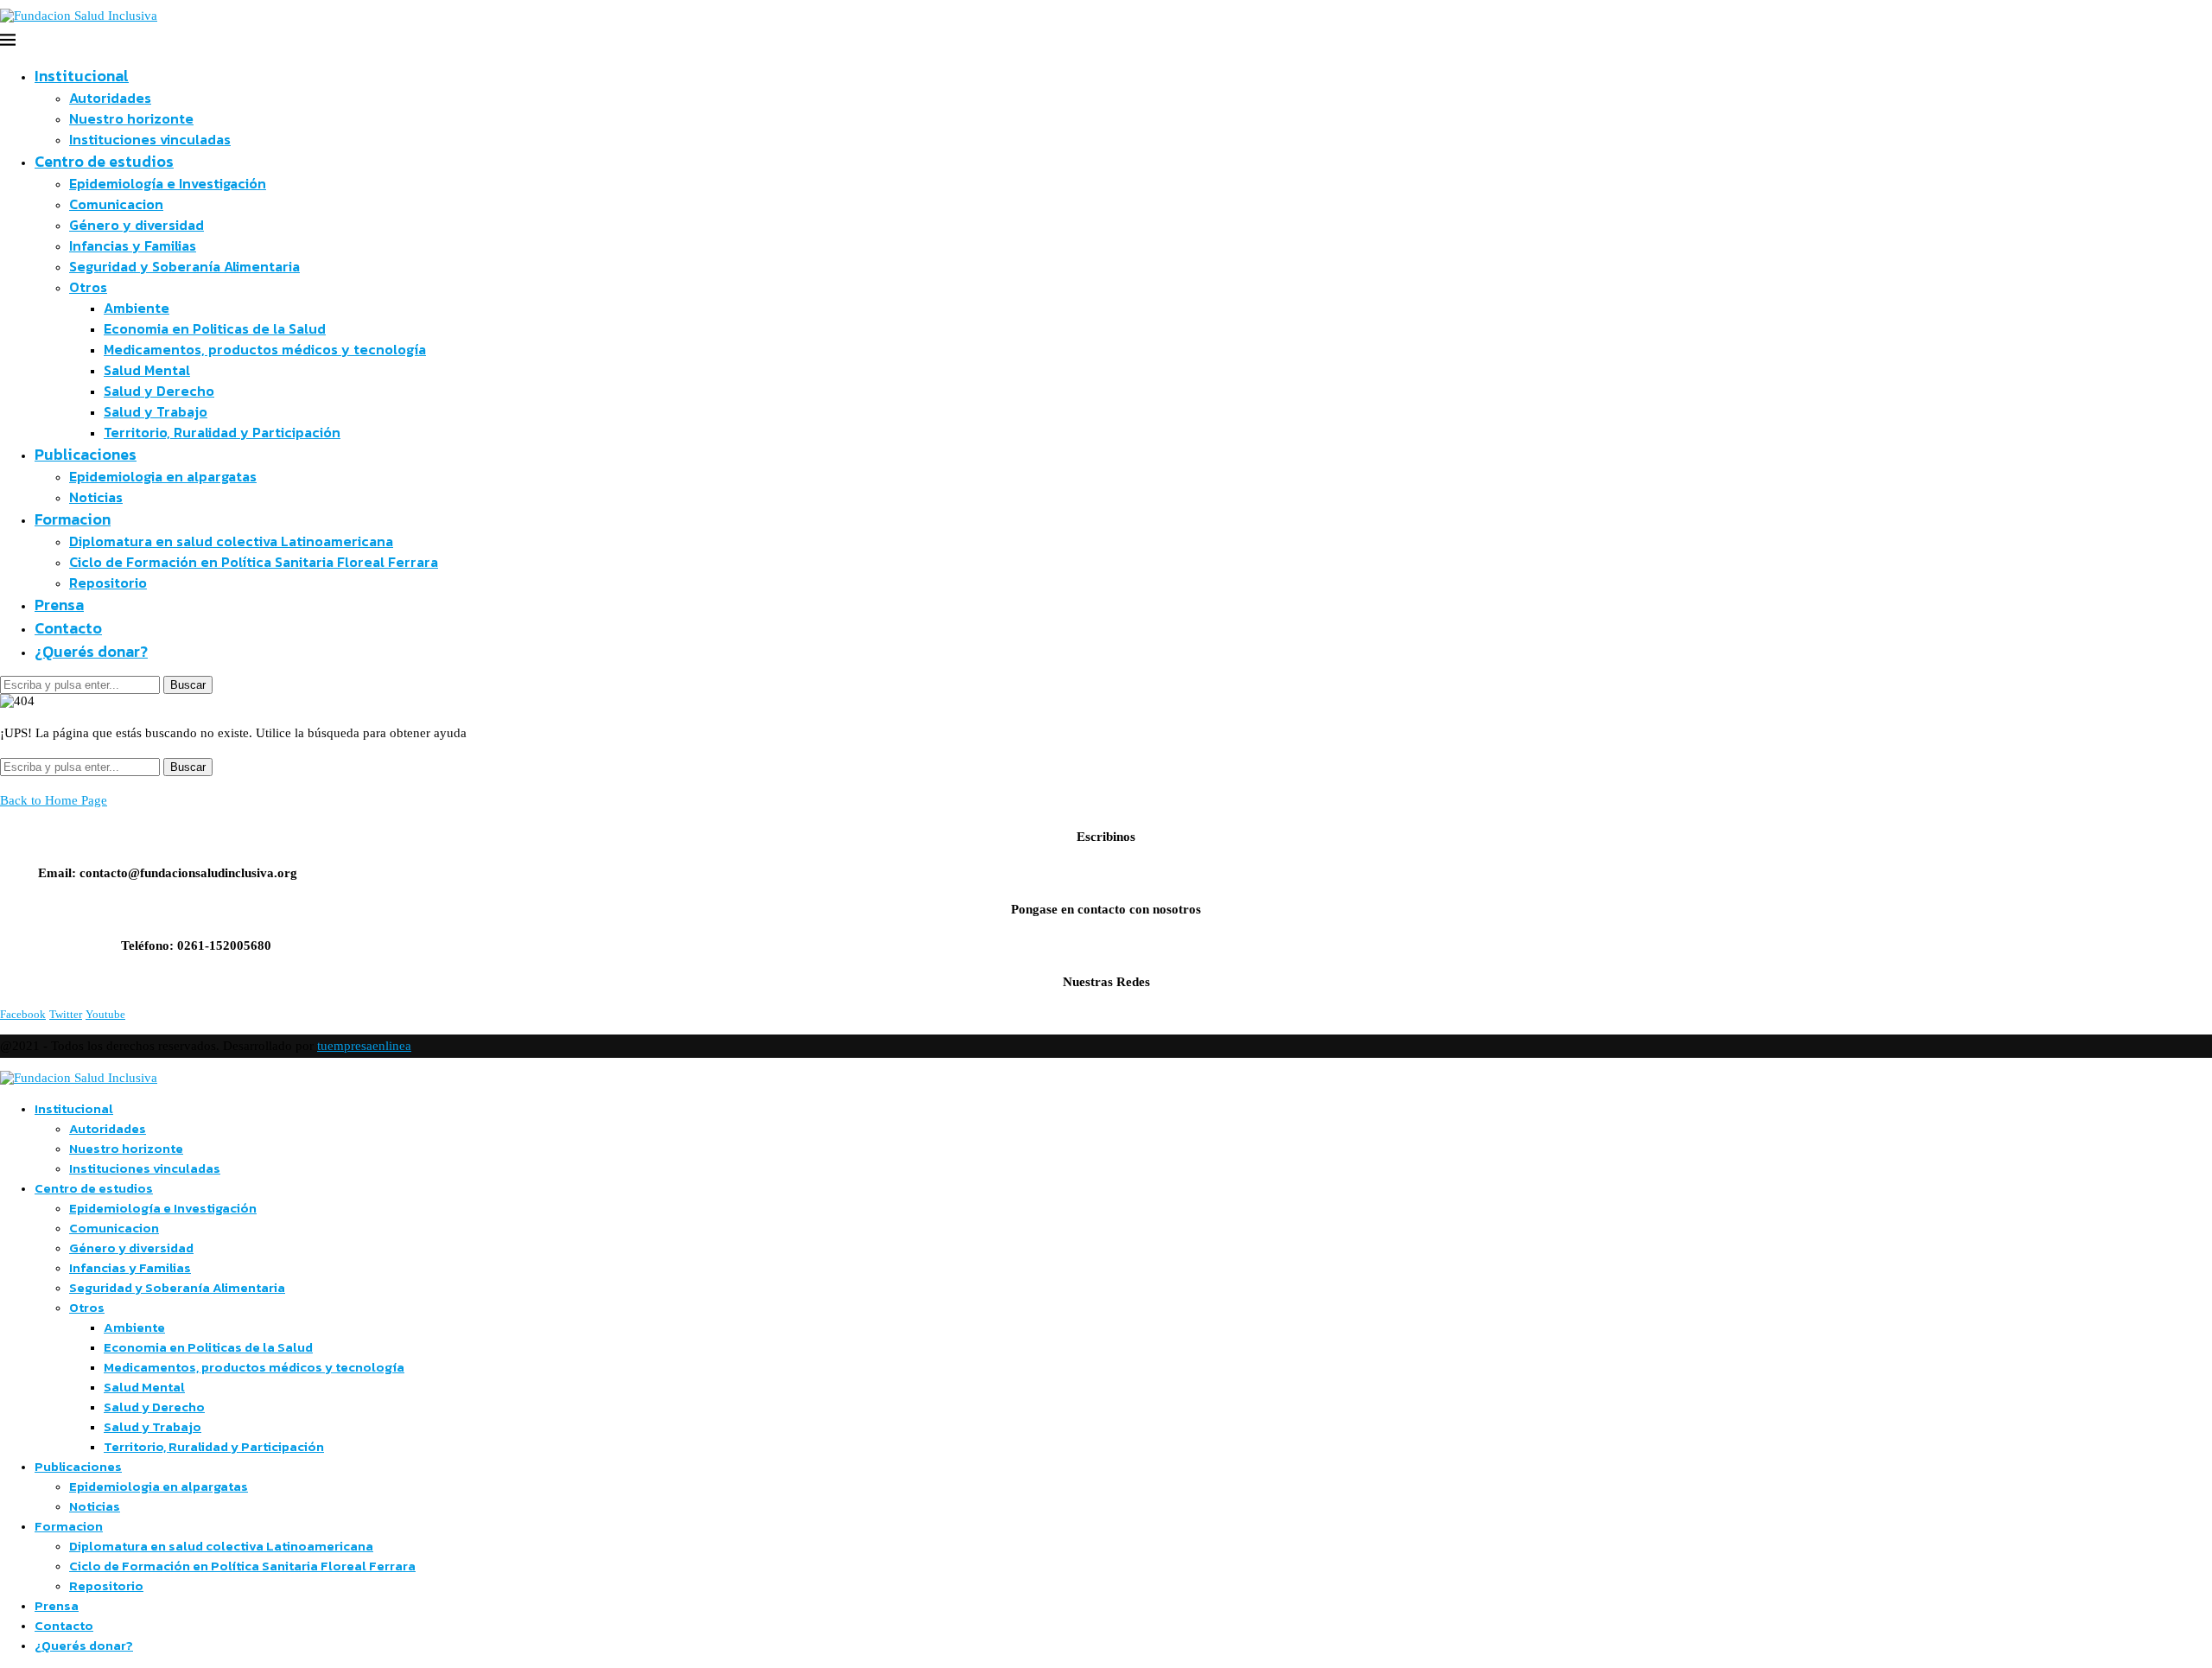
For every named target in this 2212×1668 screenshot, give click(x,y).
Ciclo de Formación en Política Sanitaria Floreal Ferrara (254, 562)
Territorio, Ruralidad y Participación (222, 432)
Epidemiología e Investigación (168, 183)
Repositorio (108, 583)
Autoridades (110, 98)
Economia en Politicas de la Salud (215, 328)
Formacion (73, 519)
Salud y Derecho (159, 391)
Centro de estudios (104, 161)
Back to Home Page (54, 800)
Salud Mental (147, 370)
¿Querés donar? (91, 651)
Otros (88, 287)
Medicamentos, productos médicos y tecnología (265, 349)
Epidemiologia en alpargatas (163, 476)
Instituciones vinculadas (150, 139)
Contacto (68, 628)
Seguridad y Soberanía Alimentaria (184, 266)
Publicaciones (86, 454)
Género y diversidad (137, 225)
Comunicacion (116, 204)
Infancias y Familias (133, 245)
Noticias (96, 497)
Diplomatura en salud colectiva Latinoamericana (231, 541)
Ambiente (137, 308)
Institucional (82, 76)
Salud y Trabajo (156, 411)
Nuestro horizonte (131, 118)
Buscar (188, 685)
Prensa (59, 605)
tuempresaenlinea (364, 1046)
